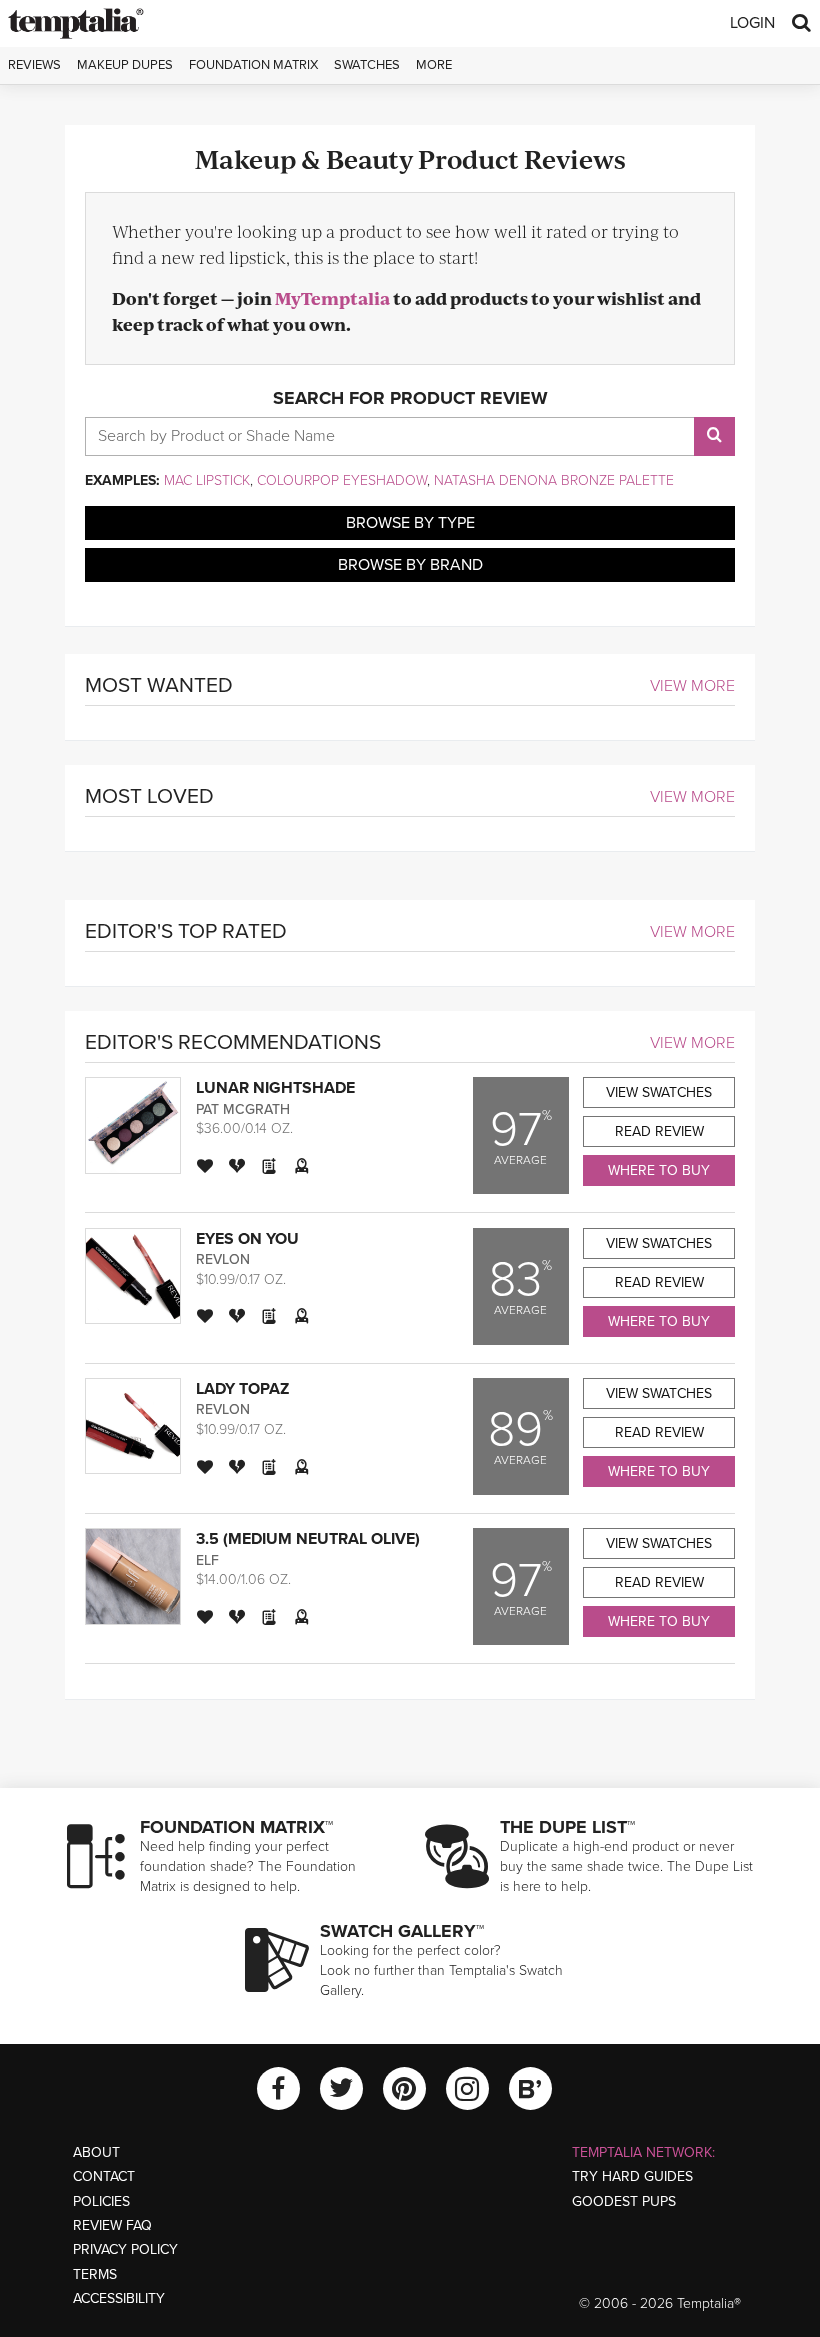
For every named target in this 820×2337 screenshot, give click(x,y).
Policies (101, 2201)
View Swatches (659, 1092)
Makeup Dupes (125, 65)
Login (752, 23)
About (96, 2152)
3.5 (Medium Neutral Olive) (308, 1539)
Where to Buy (659, 1170)
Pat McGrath (243, 1109)
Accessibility (119, 2298)
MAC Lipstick (207, 480)
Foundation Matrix (253, 65)
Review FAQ (112, 2225)
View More (692, 686)
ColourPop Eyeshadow (342, 480)
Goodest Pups (624, 2201)
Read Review (659, 1131)
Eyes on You (247, 1239)
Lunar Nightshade (275, 1088)
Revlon (223, 1259)
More (434, 65)
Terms (95, 2274)
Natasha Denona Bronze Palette (554, 480)
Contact (104, 2176)
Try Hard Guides (632, 2176)
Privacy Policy (125, 2249)
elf (207, 1560)
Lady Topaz (242, 1389)
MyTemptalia (332, 298)
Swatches (367, 65)
